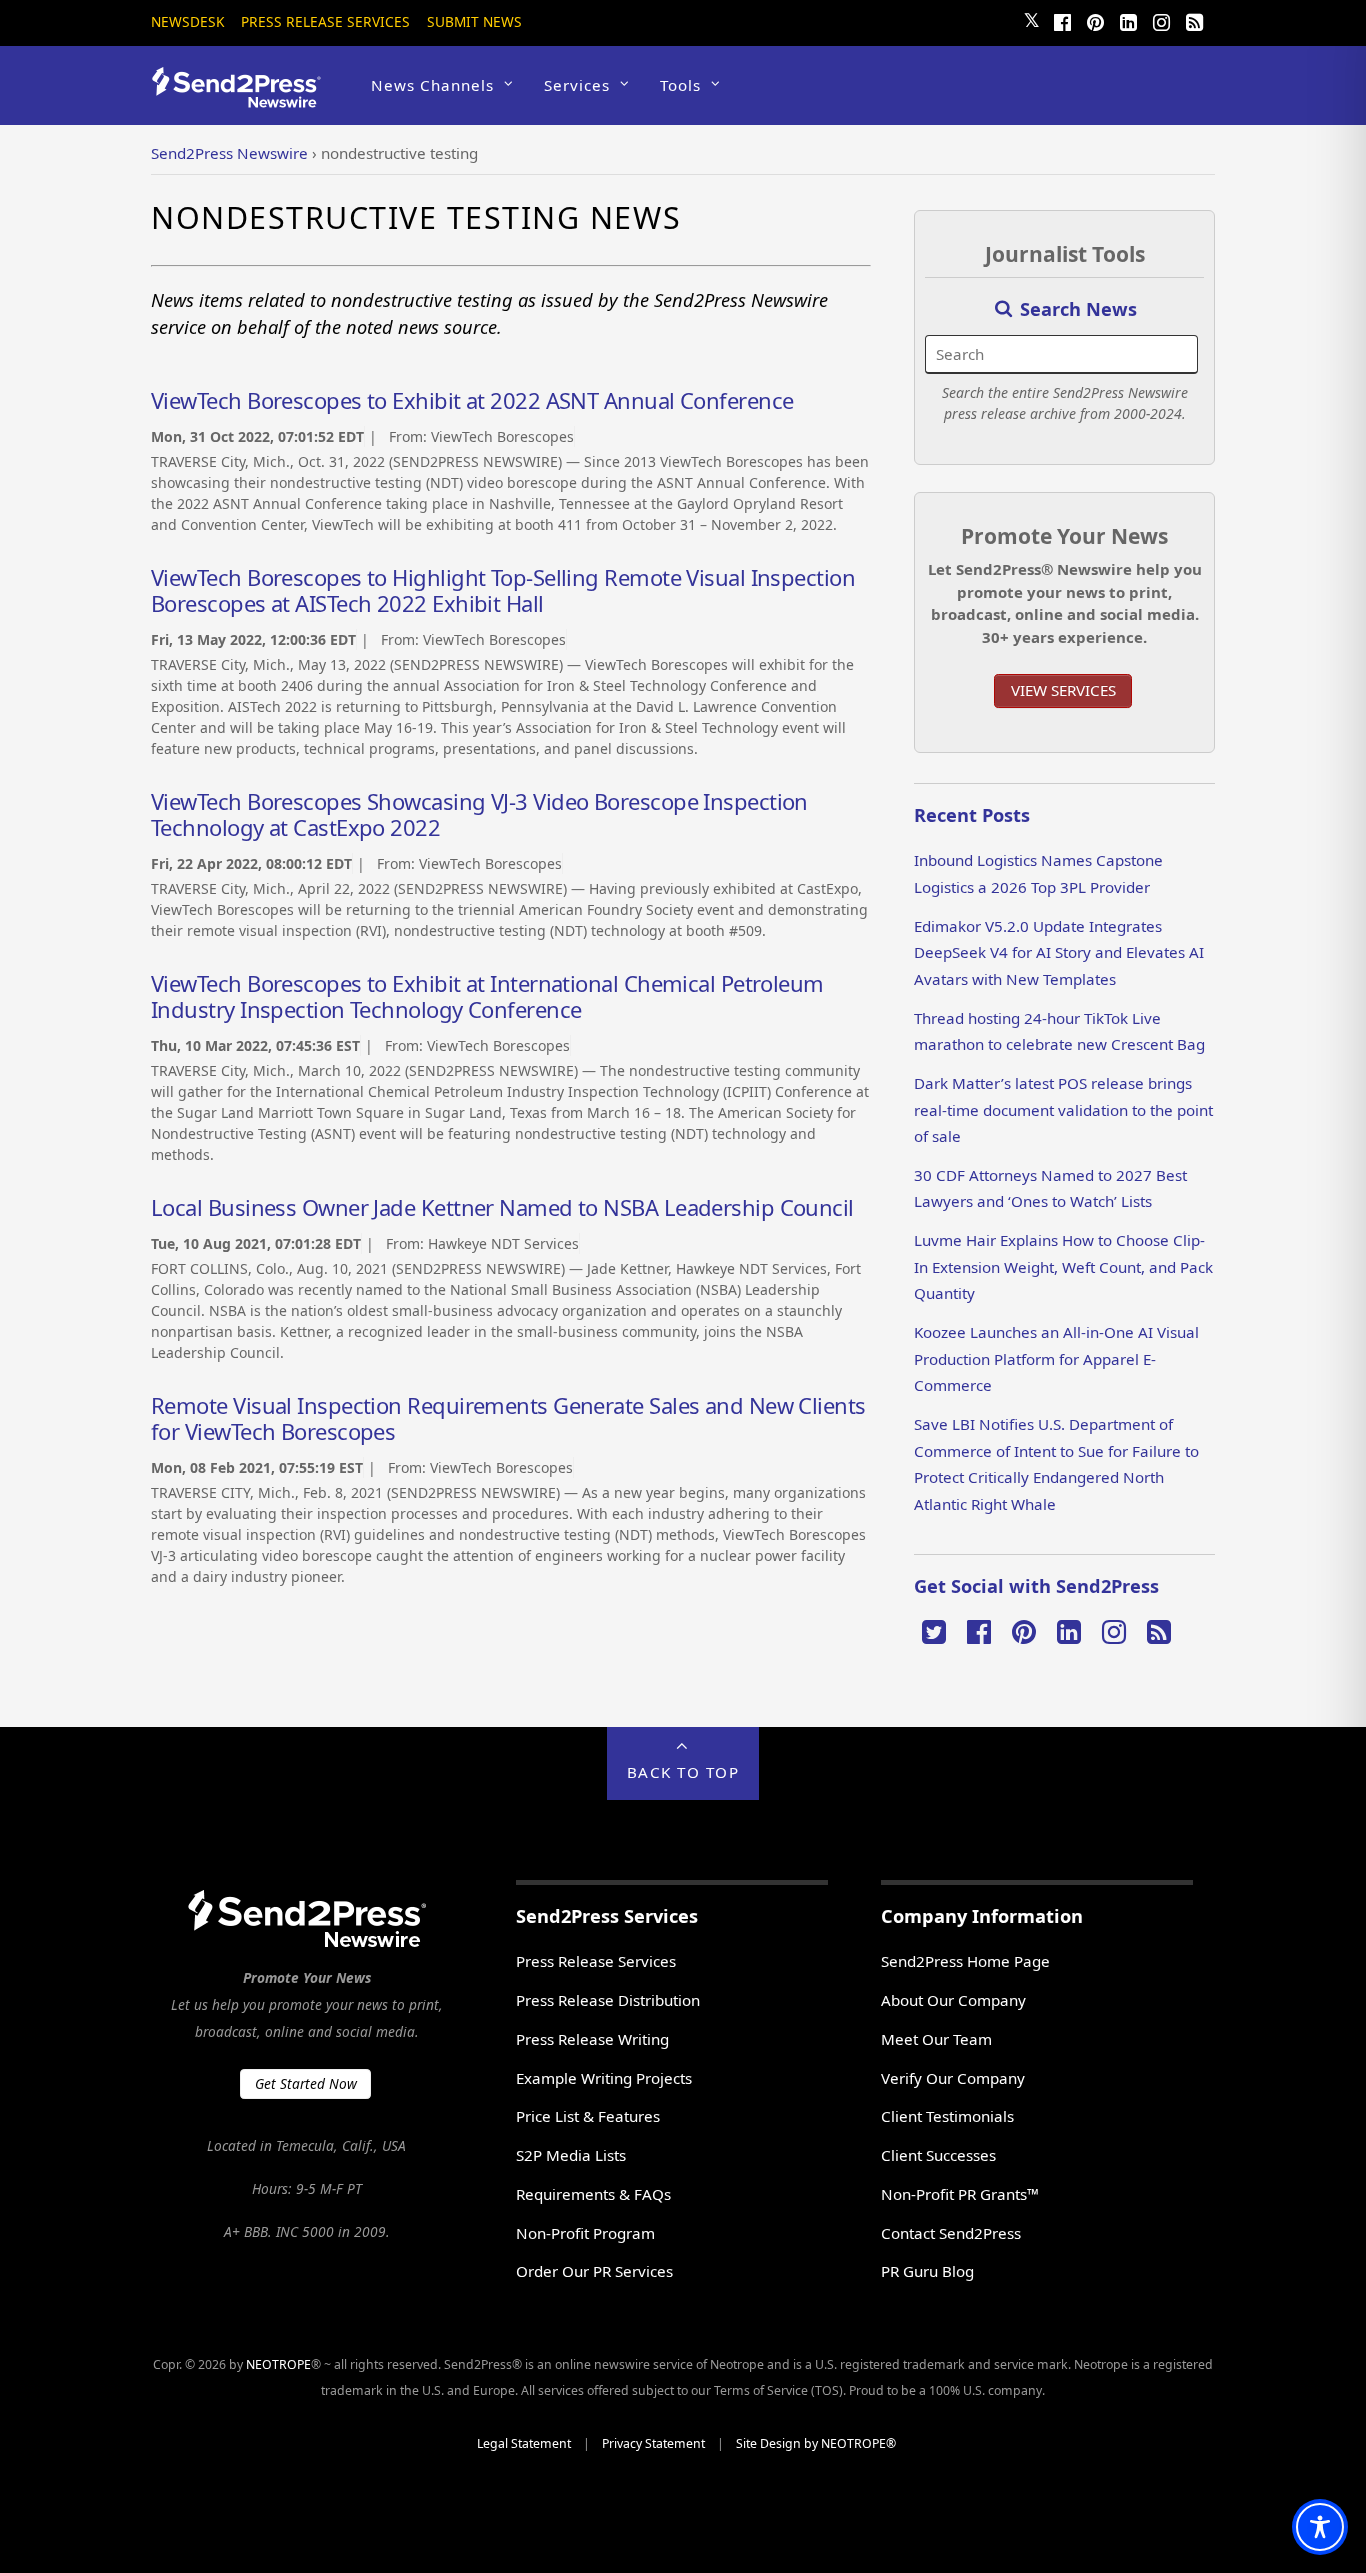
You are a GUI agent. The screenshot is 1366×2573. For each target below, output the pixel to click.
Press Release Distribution (608, 2000)
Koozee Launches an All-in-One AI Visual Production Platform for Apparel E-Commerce (1056, 1358)
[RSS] (1194, 20)
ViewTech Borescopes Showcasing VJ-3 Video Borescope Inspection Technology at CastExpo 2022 (479, 814)
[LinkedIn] (1128, 20)
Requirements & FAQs (593, 2194)
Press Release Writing (592, 2039)
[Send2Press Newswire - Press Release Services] (243, 98)
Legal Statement (524, 2443)
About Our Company (953, 2000)
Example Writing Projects (604, 2078)
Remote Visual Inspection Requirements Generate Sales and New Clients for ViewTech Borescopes (508, 1418)
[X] (934, 1630)
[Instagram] (1161, 20)
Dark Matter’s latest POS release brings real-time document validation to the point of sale (1063, 1109)
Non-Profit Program (585, 2233)
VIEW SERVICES (1063, 690)
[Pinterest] (1095, 20)
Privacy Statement (653, 2443)
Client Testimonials (947, 2116)
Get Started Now (306, 2083)
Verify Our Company (953, 2078)
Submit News (474, 21)
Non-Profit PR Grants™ (960, 2194)
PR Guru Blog (927, 2271)
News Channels (432, 85)
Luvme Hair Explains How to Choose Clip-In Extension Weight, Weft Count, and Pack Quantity (1063, 1266)
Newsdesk (187, 21)
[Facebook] (1062, 20)
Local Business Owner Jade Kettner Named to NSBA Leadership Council (502, 1207)
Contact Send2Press (951, 2233)
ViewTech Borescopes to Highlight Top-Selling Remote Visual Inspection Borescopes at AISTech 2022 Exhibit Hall (503, 590)
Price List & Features (588, 2116)
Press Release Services (325, 21)
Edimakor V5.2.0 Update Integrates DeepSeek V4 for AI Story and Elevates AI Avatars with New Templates (1059, 952)
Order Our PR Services (594, 2271)
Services (577, 85)
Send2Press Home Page (965, 1961)
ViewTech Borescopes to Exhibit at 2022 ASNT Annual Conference (472, 400)
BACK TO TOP (683, 1772)
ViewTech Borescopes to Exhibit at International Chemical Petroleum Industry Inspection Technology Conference (487, 996)
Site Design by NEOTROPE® (816, 2443)
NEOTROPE (278, 2364)
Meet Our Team (936, 2039)
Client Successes (938, 2155)
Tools (680, 85)
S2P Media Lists (571, 2155)
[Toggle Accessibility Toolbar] (1320, 2527)
